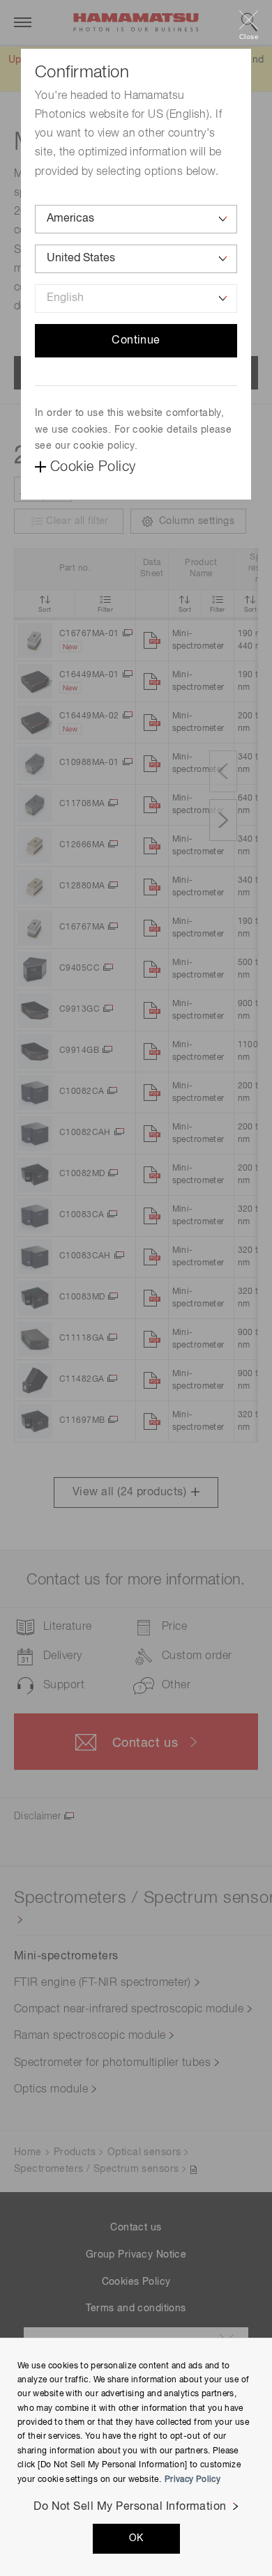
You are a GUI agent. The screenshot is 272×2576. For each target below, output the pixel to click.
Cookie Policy (93, 467)
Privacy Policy (192, 2480)
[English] (136, 299)
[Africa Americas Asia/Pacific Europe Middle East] (136, 219)
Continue (136, 341)
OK (136, 2538)
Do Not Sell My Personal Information (130, 2507)
